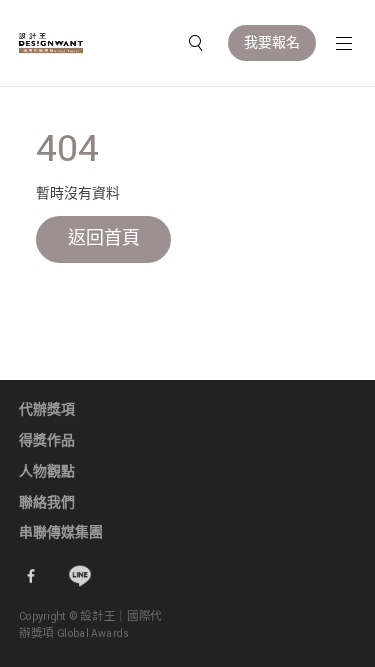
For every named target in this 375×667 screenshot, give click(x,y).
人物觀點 (47, 472)
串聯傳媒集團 (61, 533)
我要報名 (272, 43)
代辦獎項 (47, 410)
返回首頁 (104, 238)
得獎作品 (47, 441)
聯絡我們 (47, 503)
